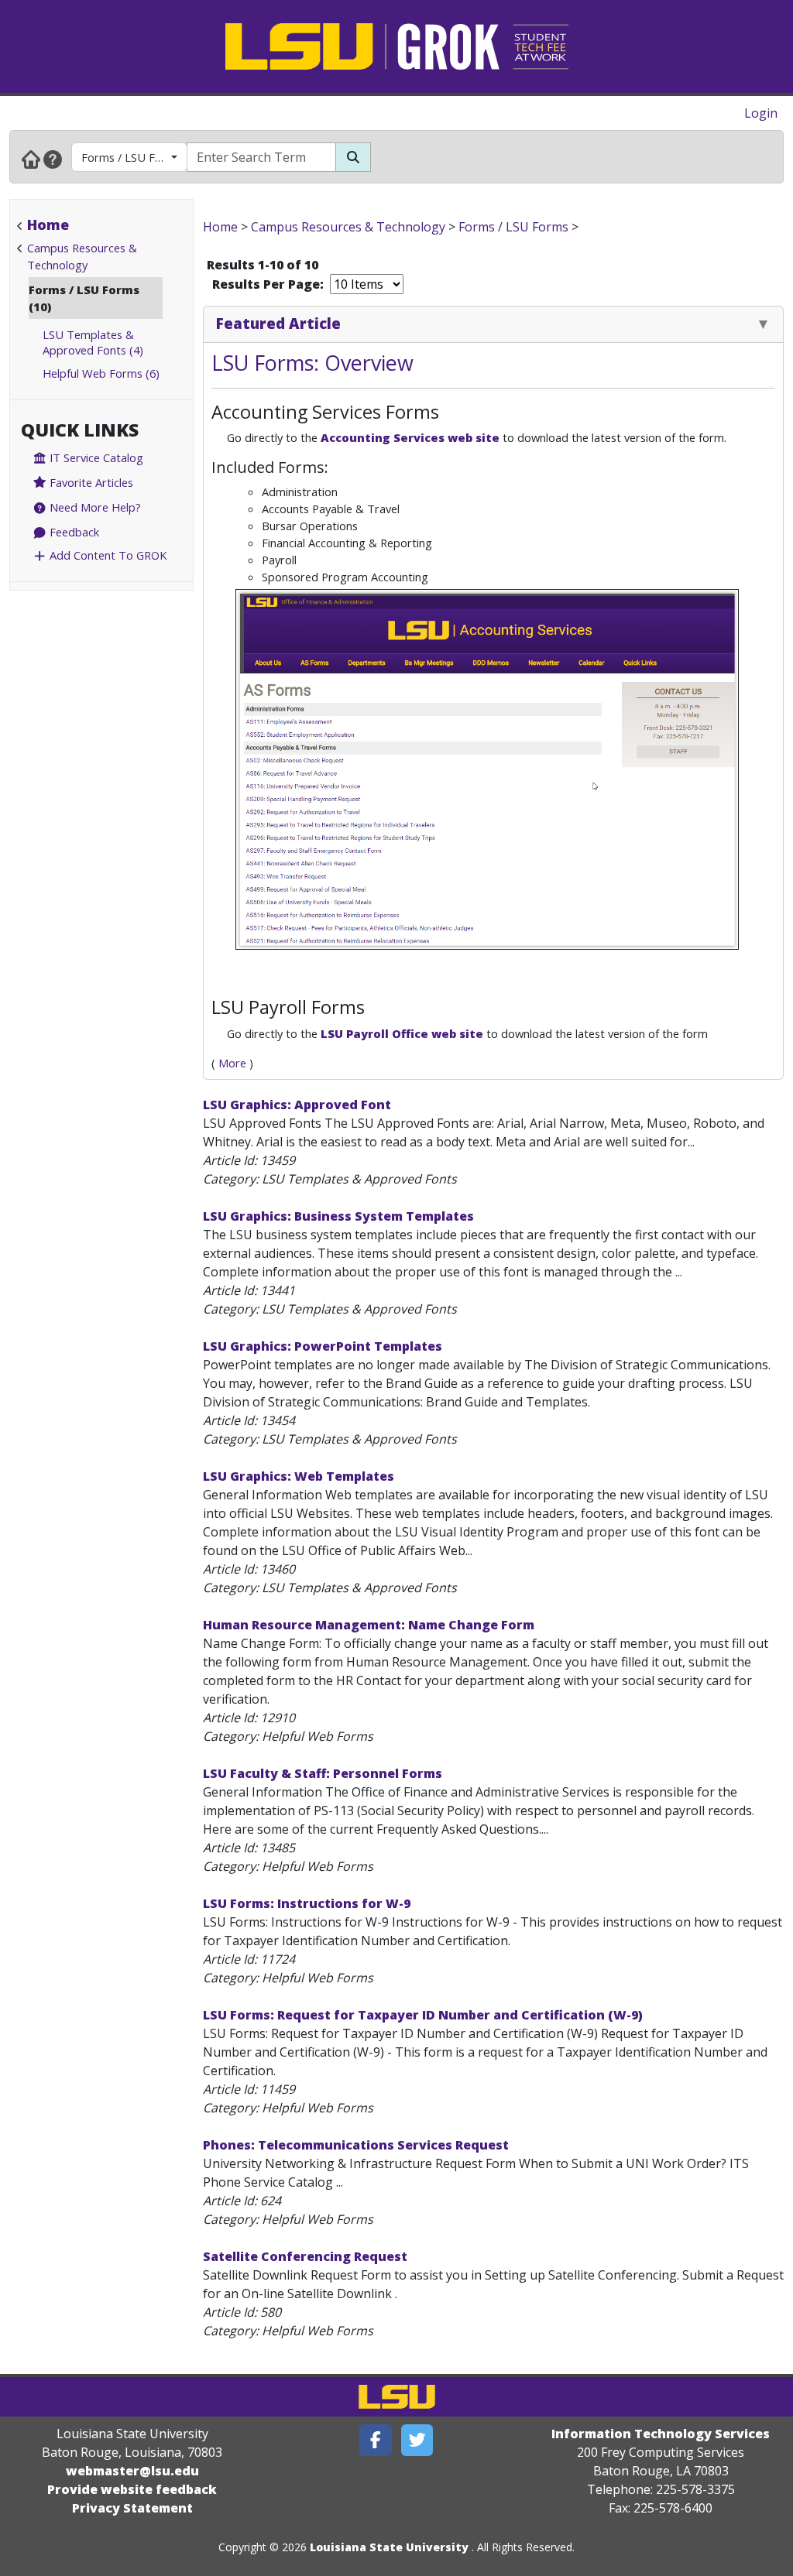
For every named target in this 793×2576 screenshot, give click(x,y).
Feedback (73, 532)
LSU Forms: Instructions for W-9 (307, 1903)
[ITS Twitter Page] (417, 2440)
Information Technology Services (661, 2434)
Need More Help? (94, 507)
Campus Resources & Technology (348, 227)
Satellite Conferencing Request (305, 2256)
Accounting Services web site (410, 437)
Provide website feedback (132, 2489)
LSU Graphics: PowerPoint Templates (323, 1346)
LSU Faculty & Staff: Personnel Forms (323, 1773)
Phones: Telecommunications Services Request (356, 2145)
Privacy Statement (132, 2508)
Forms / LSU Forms (132, 157)
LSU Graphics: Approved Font (297, 1105)
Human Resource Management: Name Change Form (369, 1625)
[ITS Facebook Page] (376, 2440)
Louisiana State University (389, 2547)
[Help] (53, 159)
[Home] (31, 159)
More (232, 1063)
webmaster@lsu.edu (132, 2471)
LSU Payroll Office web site (402, 1033)
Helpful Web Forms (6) (101, 373)
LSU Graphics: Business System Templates (338, 1216)
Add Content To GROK (106, 555)
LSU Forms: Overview (312, 363)
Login (761, 113)
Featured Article (278, 323)
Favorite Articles (90, 482)
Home (48, 224)
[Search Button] (353, 157)
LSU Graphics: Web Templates (299, 1476)
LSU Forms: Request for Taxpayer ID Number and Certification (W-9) (423, 2015)
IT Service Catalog (95, 457)
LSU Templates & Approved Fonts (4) (93, 342)
